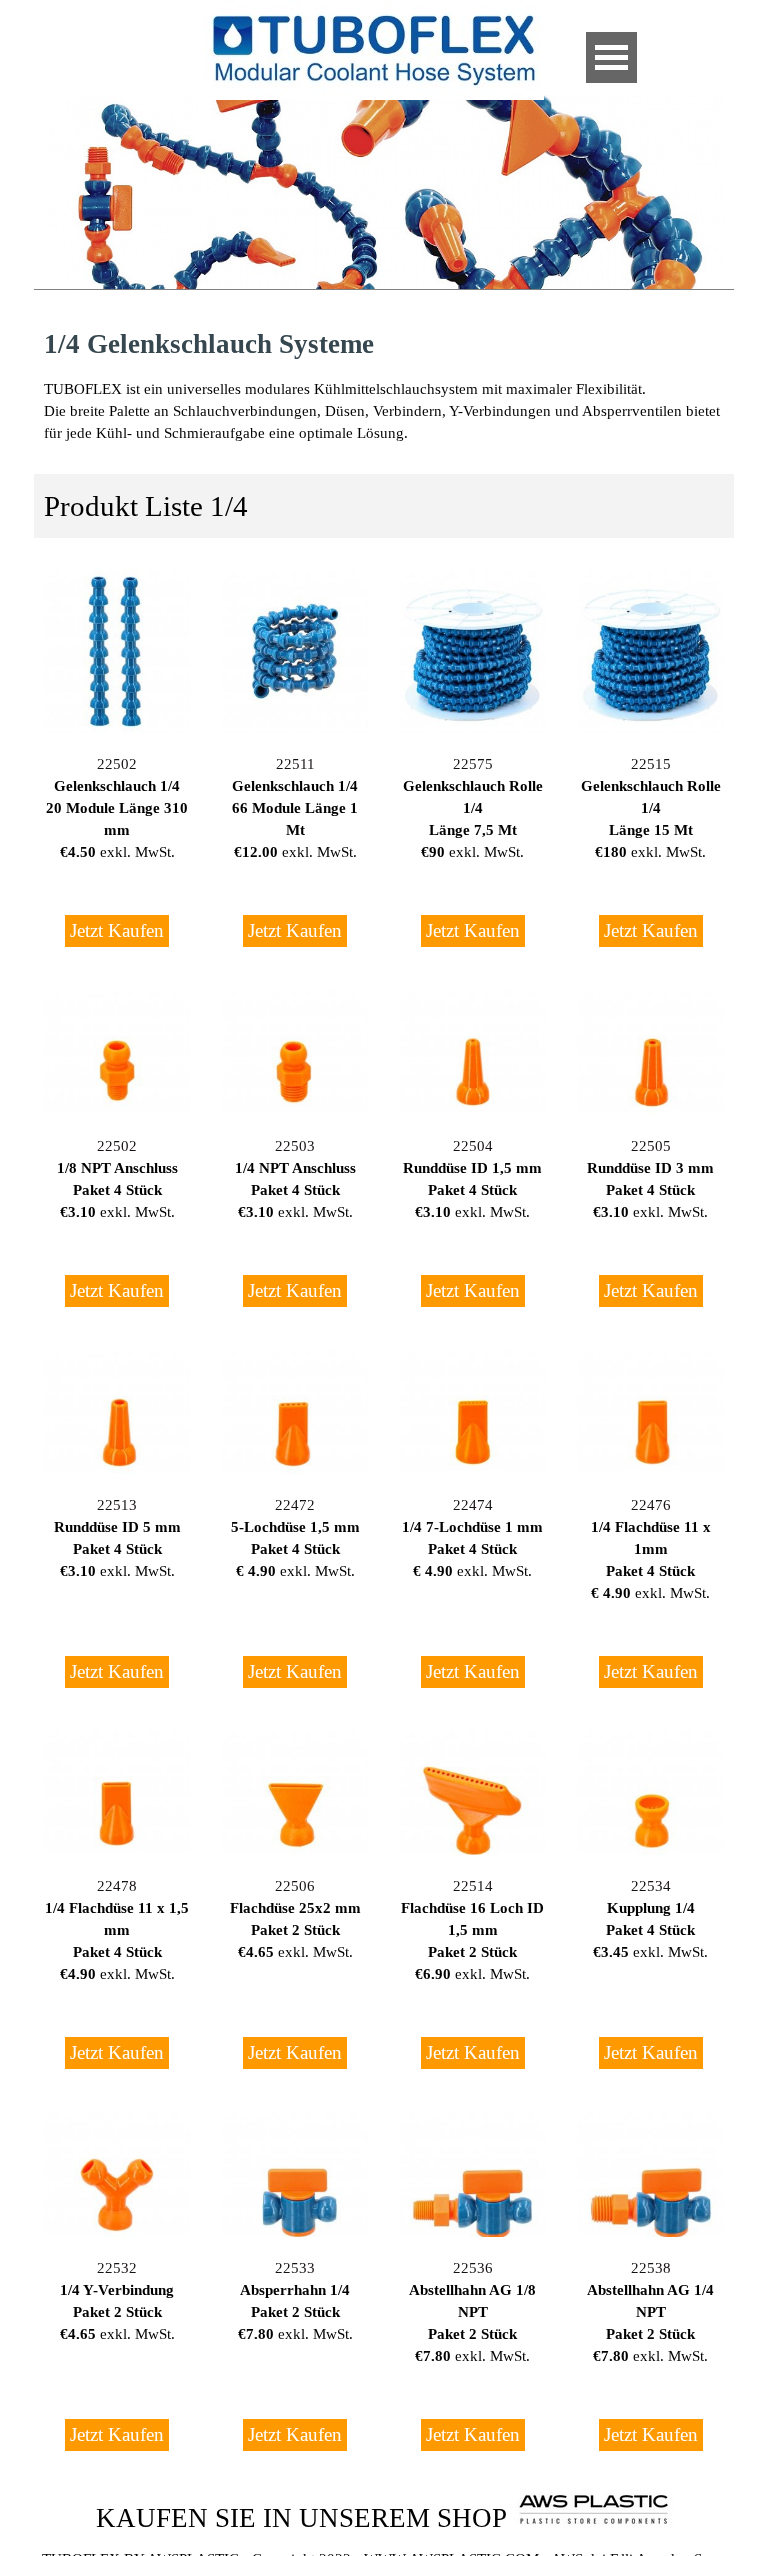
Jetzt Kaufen (117, 930)
